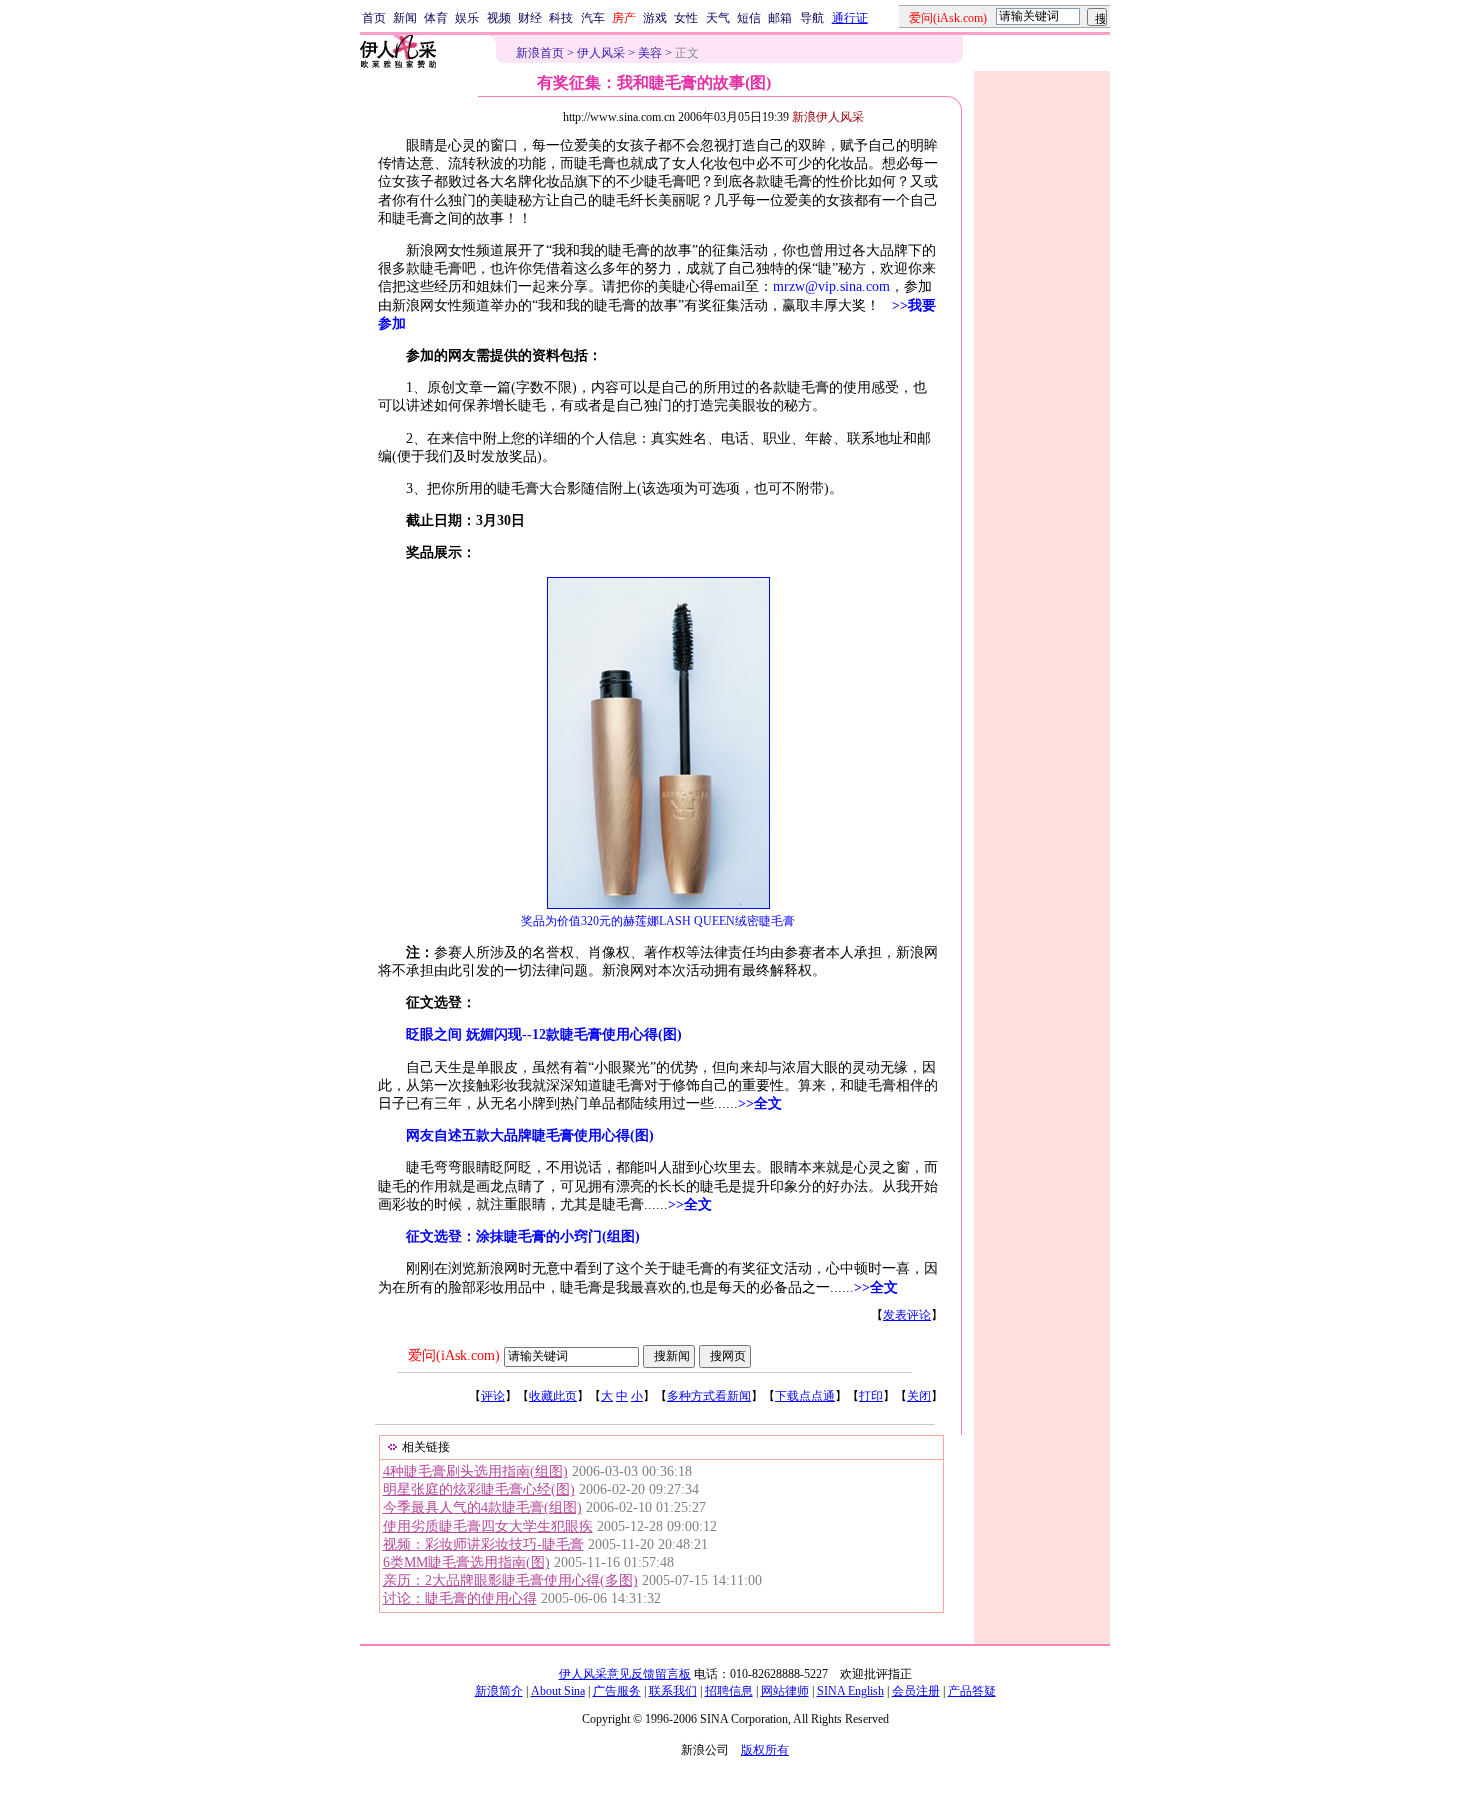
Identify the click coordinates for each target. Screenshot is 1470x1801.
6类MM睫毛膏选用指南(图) (466, 1562)
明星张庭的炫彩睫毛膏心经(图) (479, 1489)
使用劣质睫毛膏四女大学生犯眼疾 (488, 1526)
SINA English (850, 1691)
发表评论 (907, 1315)
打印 (871, 1396)
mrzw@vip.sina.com (831, 286)
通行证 (850, 18)
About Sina (558, 1691)
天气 (718, 18)
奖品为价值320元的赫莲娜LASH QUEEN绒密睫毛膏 (658, 921)
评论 (493, 1396)
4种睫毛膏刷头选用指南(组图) (475, 1471)
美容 (650, 53)
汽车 (593, 18)
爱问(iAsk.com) (454, 1355)
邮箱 (780, 18)
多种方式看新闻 (709, 1396)
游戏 (655, 18)
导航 (812, 18)
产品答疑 (972, 1691)
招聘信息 (729, 1691)
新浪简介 (499, 1691)
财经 (530, 18)
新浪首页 (540, 53)
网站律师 (785, 1691)
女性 (686, 18)
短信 (749, 18)
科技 (561, 18)
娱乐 (467, 18)
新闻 (405, 18)
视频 (499, 18)
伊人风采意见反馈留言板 (625, 1674)
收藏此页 (553, 1396)
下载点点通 (805, 1396)
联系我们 (673, 1691)
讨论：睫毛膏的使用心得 (460, 1598)
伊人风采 (601, 53)
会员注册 (916, 1691)
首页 (374, 18)
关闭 (919, 1396)
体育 (436, 18)
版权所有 (765, 1750)
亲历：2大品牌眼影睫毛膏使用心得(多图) (510, 1580)
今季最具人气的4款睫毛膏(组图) (482, 1507)
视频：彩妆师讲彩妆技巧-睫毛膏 (483, 1544)
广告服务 (617, 1691)
